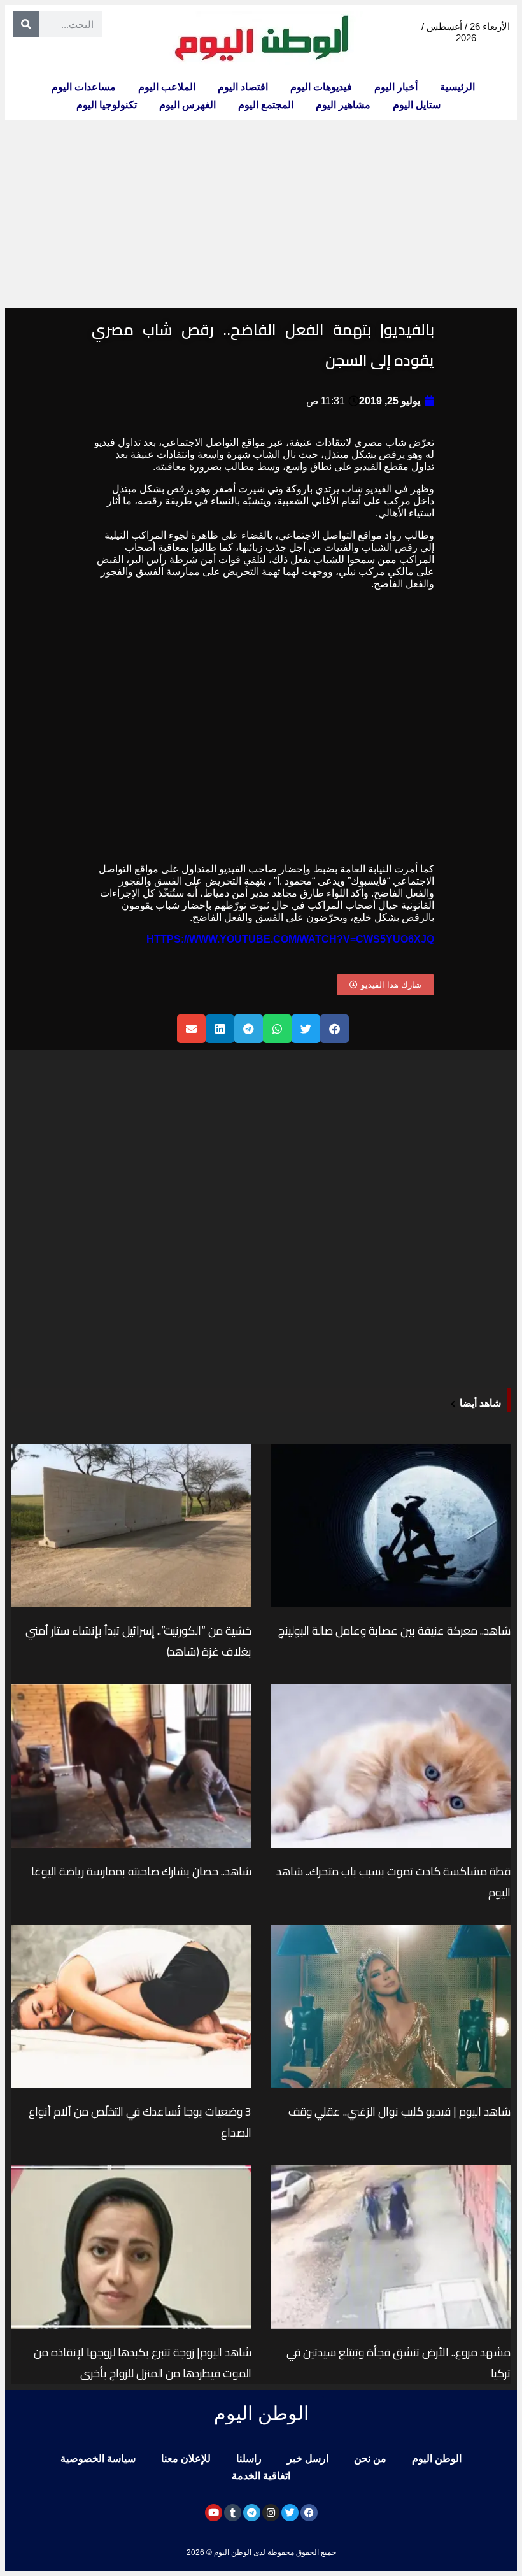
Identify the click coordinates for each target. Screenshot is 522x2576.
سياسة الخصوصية (98, 2459)
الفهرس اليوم (187, 105)
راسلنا (249, 2459)
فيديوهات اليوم (321, 87)
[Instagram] (271, 2513)
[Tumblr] (233, 2513)
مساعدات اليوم (84, 87)
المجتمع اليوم (266, 105)
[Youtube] (214, 2513)
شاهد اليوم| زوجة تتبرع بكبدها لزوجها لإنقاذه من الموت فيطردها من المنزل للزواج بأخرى (143, 2363)
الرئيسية (457, 87)
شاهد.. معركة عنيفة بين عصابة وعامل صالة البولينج (394, 1631)
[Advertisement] (261, 214)
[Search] (26, 24)
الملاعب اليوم (167, 87)
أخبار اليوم (396, 87)
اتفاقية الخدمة (261, 2476)
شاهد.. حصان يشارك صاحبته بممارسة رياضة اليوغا (141, 1871)
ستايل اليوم (417, 105)
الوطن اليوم (437, 2459)
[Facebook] (309, 2513)
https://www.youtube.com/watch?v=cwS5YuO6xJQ (290, 939)
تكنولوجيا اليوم (107, 105)
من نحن (370, 2459)
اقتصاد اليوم (243, 87)
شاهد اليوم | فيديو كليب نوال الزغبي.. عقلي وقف (399, 2111)
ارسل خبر (308, 2459)
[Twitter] (290, 2513)
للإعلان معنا (186, 2459)
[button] (335, 1029)
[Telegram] (252, 2513)
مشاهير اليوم (343, 105)
